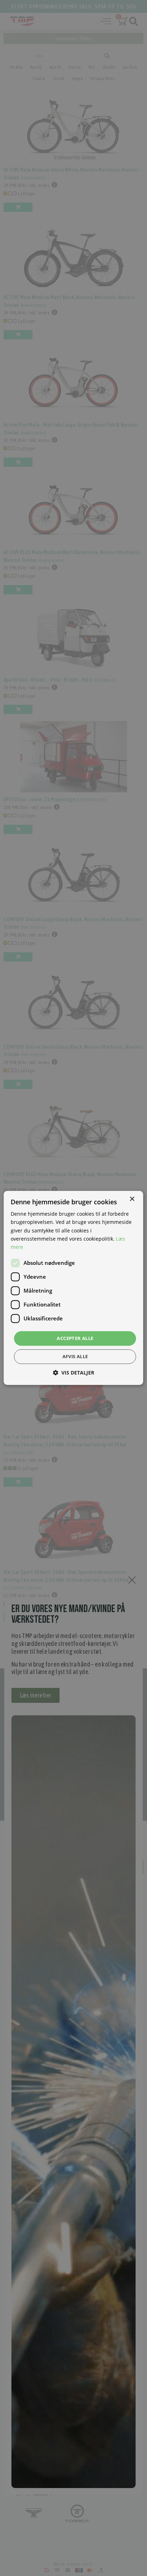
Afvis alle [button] (75, 1357)
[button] (73, 1373)
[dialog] (73, 1288)
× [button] (132, 1199)
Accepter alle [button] (75, 1338)
